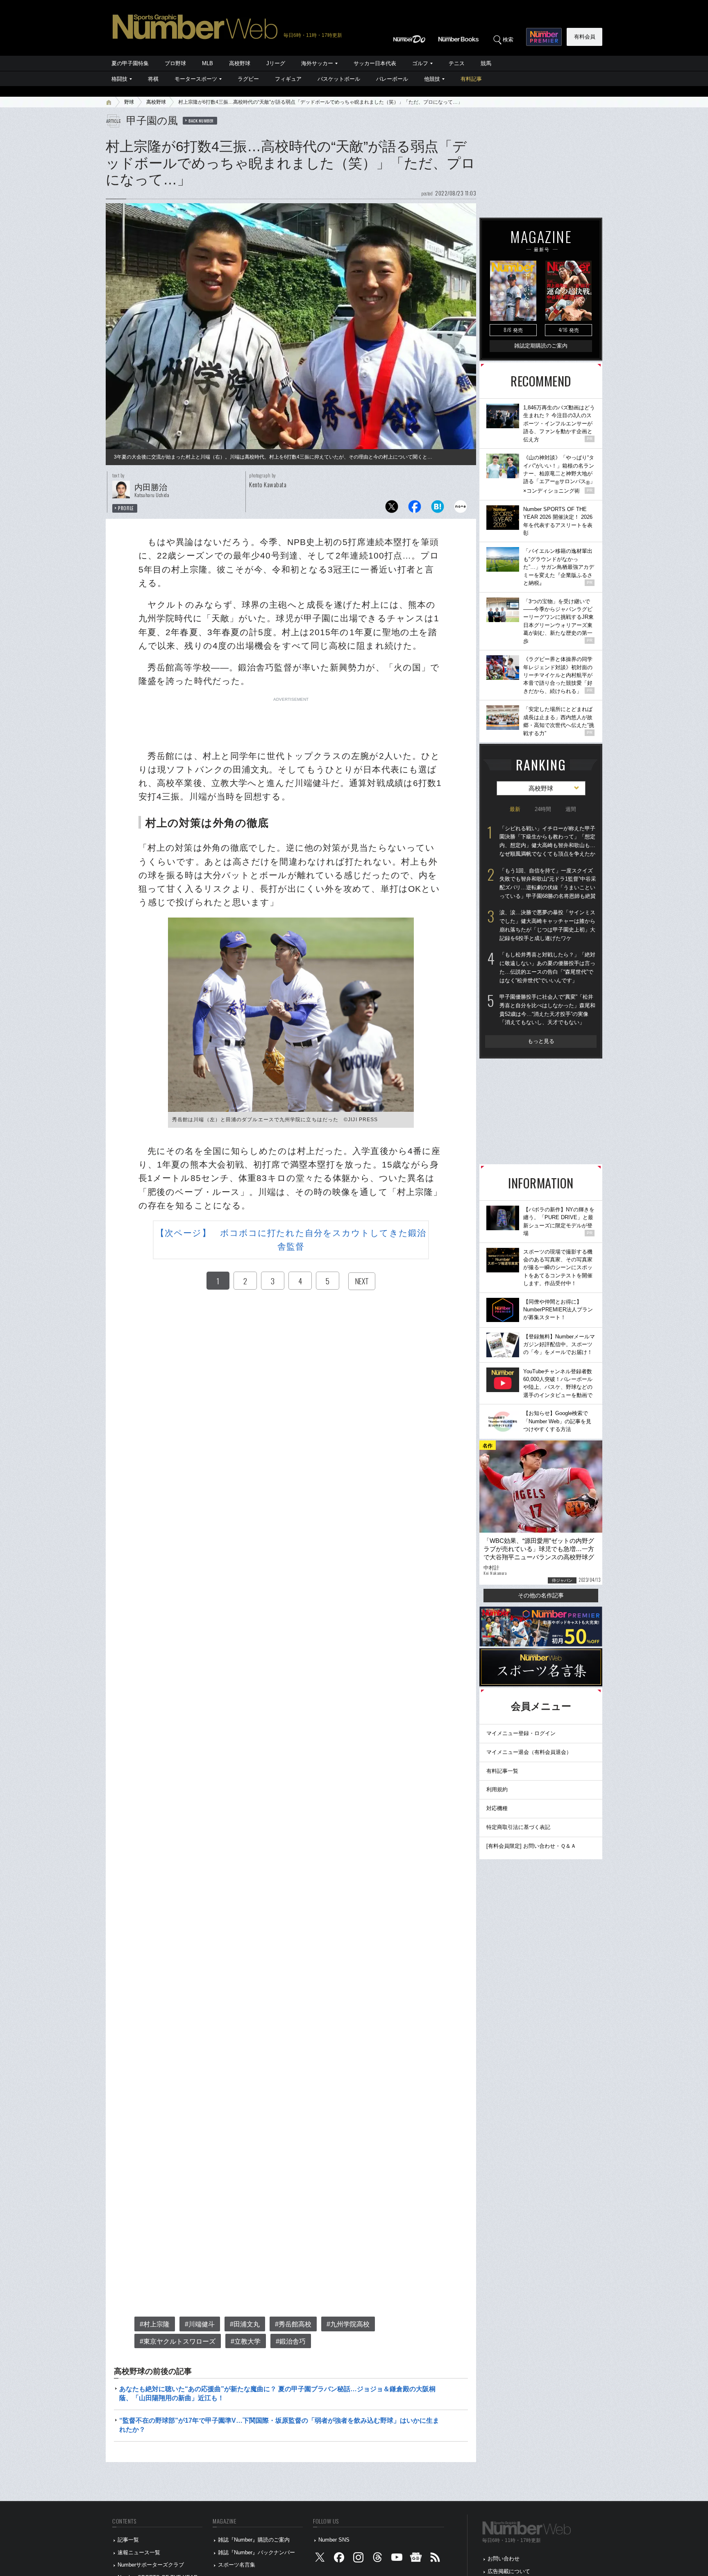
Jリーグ (276, 63)
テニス (457, 63)
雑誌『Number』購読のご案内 (254, 2540)
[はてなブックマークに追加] (438, 509)
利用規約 (497, 1789)
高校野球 (240, 63)
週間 (571, 809)
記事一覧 (128, 2540)
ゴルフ (420, 63)
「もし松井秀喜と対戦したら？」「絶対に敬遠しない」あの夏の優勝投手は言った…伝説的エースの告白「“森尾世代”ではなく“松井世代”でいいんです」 (547, 967)
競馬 (486, 63)
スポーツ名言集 (237, 2565)
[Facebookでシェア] (415, 509)
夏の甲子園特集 (130, 63)
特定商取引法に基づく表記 (518, 1827)
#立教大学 (246, 2341)
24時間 (543, 809)
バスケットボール (339, 79)
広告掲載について (509, 2571)
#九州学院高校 (348, 2324)
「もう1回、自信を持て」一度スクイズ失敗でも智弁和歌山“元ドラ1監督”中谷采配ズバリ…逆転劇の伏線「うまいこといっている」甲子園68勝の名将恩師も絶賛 (548, 883)
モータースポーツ (196, 79)
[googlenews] (416, 2559)
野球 (129, 102)
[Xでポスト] (392, 509)
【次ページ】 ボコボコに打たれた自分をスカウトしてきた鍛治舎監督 (291, 1240)
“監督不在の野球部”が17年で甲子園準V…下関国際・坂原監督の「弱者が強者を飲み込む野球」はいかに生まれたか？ (279, 2425)
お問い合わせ (504, 2559)
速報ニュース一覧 (139, 2552)
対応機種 (497, 1808)
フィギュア (288, 79)
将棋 (153, 79)
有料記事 (471, 79)
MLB (208, 63)
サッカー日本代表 (375, 63)
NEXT (362, 1281)
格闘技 (119, 79)
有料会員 (585, 37)
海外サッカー (317, 63)
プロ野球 (175, 63)
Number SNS (334, 2540)
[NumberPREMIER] (544, 37)
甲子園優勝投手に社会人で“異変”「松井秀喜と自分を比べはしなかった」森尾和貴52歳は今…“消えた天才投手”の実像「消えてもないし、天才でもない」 (547, 1010)
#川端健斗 (200, 2324)
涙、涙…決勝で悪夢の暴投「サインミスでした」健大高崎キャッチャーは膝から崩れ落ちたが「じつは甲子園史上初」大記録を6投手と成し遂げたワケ (547, 925)
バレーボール (392, 79)
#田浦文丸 (245, 2324)
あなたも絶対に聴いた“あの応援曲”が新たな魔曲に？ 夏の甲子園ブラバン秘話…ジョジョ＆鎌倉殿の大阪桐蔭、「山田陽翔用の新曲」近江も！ (277, 2393)
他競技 (432, 79)
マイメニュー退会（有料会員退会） (529, 1752)
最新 (515, 809)
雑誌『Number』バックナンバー (256, 2552)
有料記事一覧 (502, 1771)
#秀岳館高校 (293, 2324)
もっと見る (541, 1041)
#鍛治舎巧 (291, 2341)
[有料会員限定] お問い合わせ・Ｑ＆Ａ (531, 1846)
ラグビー (248, 79)
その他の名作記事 (541, 1595)
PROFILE (126, 508)
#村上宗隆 (155, 2324)
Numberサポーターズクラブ (151, 2565)
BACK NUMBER (201, 120)
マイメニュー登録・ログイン (521, 1733)
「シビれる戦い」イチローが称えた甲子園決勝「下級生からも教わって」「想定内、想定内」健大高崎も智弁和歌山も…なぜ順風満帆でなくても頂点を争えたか (547, 841)
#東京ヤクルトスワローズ (178, 2341)
